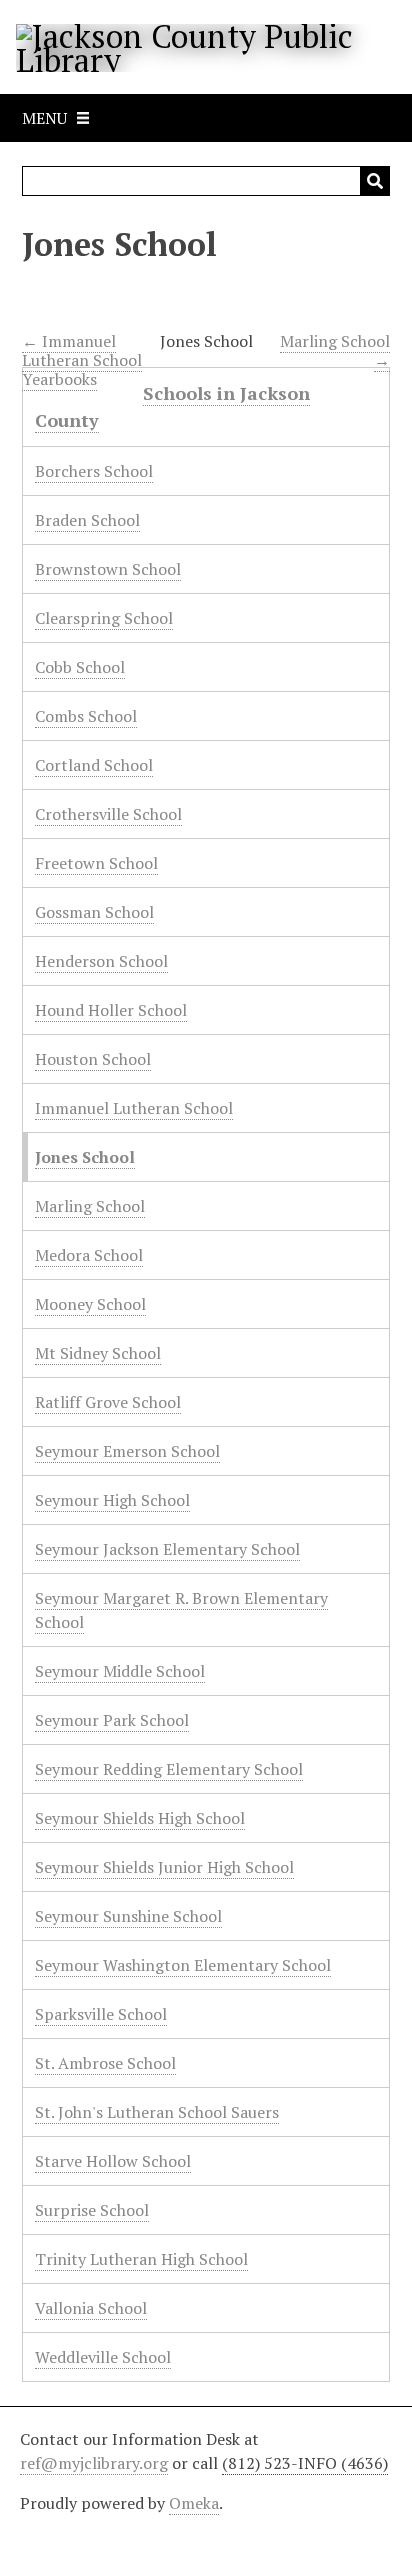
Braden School (87, 520)
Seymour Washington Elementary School (183, 1965)
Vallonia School (91, 2308)
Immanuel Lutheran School (134, 1108)
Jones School (85, 1157)
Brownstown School (108, 569)
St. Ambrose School (105, 2063)
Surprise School (92, 2210)
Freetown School (96, 863)
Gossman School (94, 912)
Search (375, 181)
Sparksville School (101, 2014)
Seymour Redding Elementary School (169, 1769)
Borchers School (94, 471)
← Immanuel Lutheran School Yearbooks (82, 360)
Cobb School (80, 667)
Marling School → (335, 350)
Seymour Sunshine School (128, 1916)
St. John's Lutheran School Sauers (157, 2112)
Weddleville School (103, 2357)
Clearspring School (104, 618)
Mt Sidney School (98, 1353)
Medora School (89, 1255)
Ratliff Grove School (108, 1402)
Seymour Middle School (120, 1671)
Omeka (194, 2503)
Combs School (86, 716)
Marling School (90, 1206)
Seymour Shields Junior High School (164, 1867)
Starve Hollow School (113, 2161)
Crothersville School (108, 814)
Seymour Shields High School (140, 1818)
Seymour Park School (112, 1720)
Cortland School (94, 765)
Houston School (93, 1059)
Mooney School (90, 1304)
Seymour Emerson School (127, 1451)
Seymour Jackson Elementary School (167, 1549)
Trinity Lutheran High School (141, 2259)
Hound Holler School (111, 1010)
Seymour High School (112, 1500)
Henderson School (101, 961)
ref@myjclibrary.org (94, 2463)
